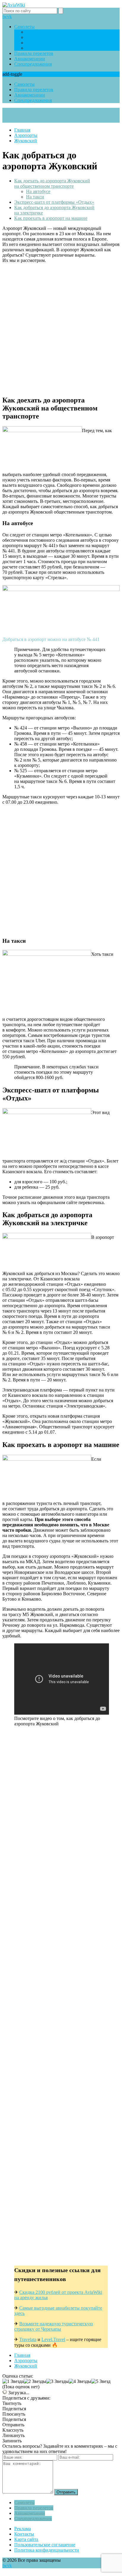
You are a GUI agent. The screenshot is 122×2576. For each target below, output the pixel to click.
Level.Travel (53, 2339)
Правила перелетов (34, 53)
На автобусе (38, 191)
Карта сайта (26, 2539)
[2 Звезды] (35, 2381)
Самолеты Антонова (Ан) (52, 48)
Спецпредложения (33, 64)
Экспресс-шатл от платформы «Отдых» (54, 202)
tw (5, 16)
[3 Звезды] (57, 2381)
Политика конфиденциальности (47, 2550)
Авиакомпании (30, 59)
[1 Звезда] (13, 2381)
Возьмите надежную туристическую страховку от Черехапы (54, 2326)
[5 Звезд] (101, 2381)
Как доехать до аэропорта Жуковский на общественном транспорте (52, 183)
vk (9, 16)
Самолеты (24, 27)
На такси (35, 197)
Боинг (32, 32)
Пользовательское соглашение (45, 2545)
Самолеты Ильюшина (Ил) (53, 43)
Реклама (23, 2529)
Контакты (24, 2534)
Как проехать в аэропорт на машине (51, 218)
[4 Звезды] (80, 2381)
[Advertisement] (61, 329)
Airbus (32, 37)
